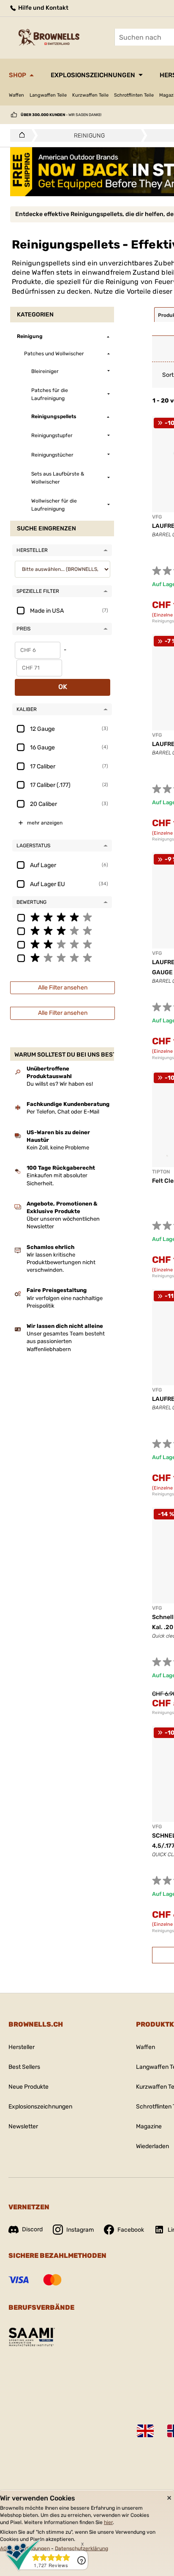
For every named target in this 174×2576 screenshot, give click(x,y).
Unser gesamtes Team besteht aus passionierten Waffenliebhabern (66, 1341)
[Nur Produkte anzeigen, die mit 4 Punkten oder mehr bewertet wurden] (62, 917)
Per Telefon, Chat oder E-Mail (63, 1112)
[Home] (20, 135)
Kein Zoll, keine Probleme (58, 1147)
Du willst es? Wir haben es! (60, 1084)
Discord (32, 2229)
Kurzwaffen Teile (90, 95)
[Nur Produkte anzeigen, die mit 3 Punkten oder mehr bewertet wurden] (62, 930)
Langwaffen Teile (48, 95)
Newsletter (23, 2126)
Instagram (80, 2230)
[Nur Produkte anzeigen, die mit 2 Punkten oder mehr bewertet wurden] (62, 944)
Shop (18, 75)
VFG (157, 517)
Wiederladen (152, 2146)
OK (63, 687)
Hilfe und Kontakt (43, 8)
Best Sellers (24, 2067)
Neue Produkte (29, 2087)
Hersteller (22, 2047)
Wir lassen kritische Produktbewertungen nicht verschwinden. (61, 1262)
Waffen (16, 95)
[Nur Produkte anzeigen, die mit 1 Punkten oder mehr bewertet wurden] (62, 957)
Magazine (149, 2126)
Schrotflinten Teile (134, 95)
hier (108, 2522)
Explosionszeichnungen (93, 75)
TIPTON (161, 1172)
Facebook (131, 2230)
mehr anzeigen (45, 823)
